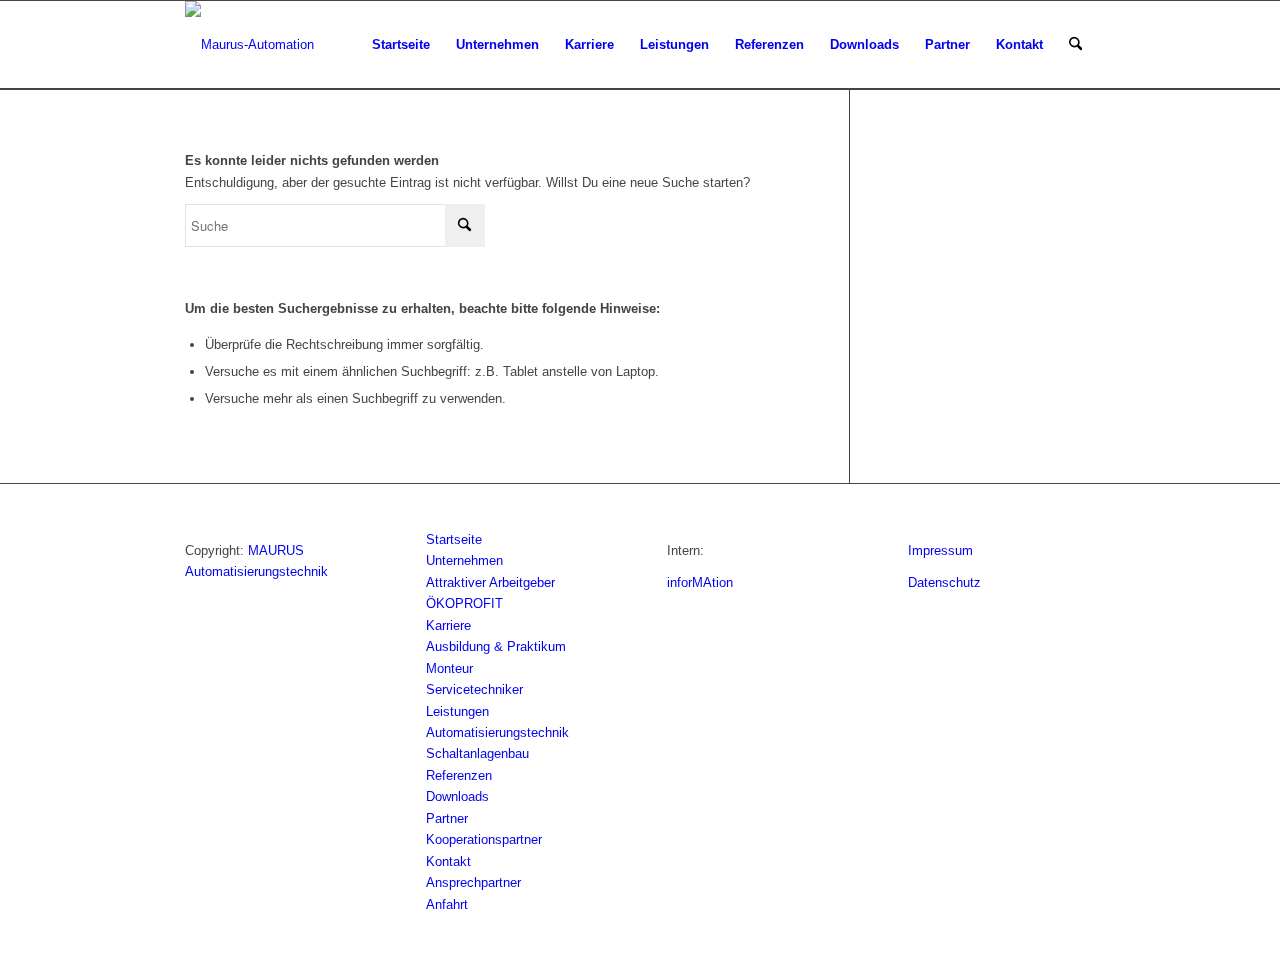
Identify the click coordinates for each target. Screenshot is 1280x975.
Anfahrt (447, 904)
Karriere (448, 625)
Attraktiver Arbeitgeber (490, 582)
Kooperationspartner (484, 839)
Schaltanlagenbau (477, 753)
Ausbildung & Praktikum (496, 646)
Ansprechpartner (473, 882)
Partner (447, 818)
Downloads (457, 796)
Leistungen (457, 711)
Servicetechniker (474, 689)
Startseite (454, 539)
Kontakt (448, 861)
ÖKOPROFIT (464, 603)
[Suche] (1075, 45)
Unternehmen (464, 560)
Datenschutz (944, 582)
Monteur (449, 668)
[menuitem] (401, 45)
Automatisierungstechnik (497, 732)
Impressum (940, 550)
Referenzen (459, 775)
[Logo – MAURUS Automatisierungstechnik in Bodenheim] (249, 45)
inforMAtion (700, 582)
